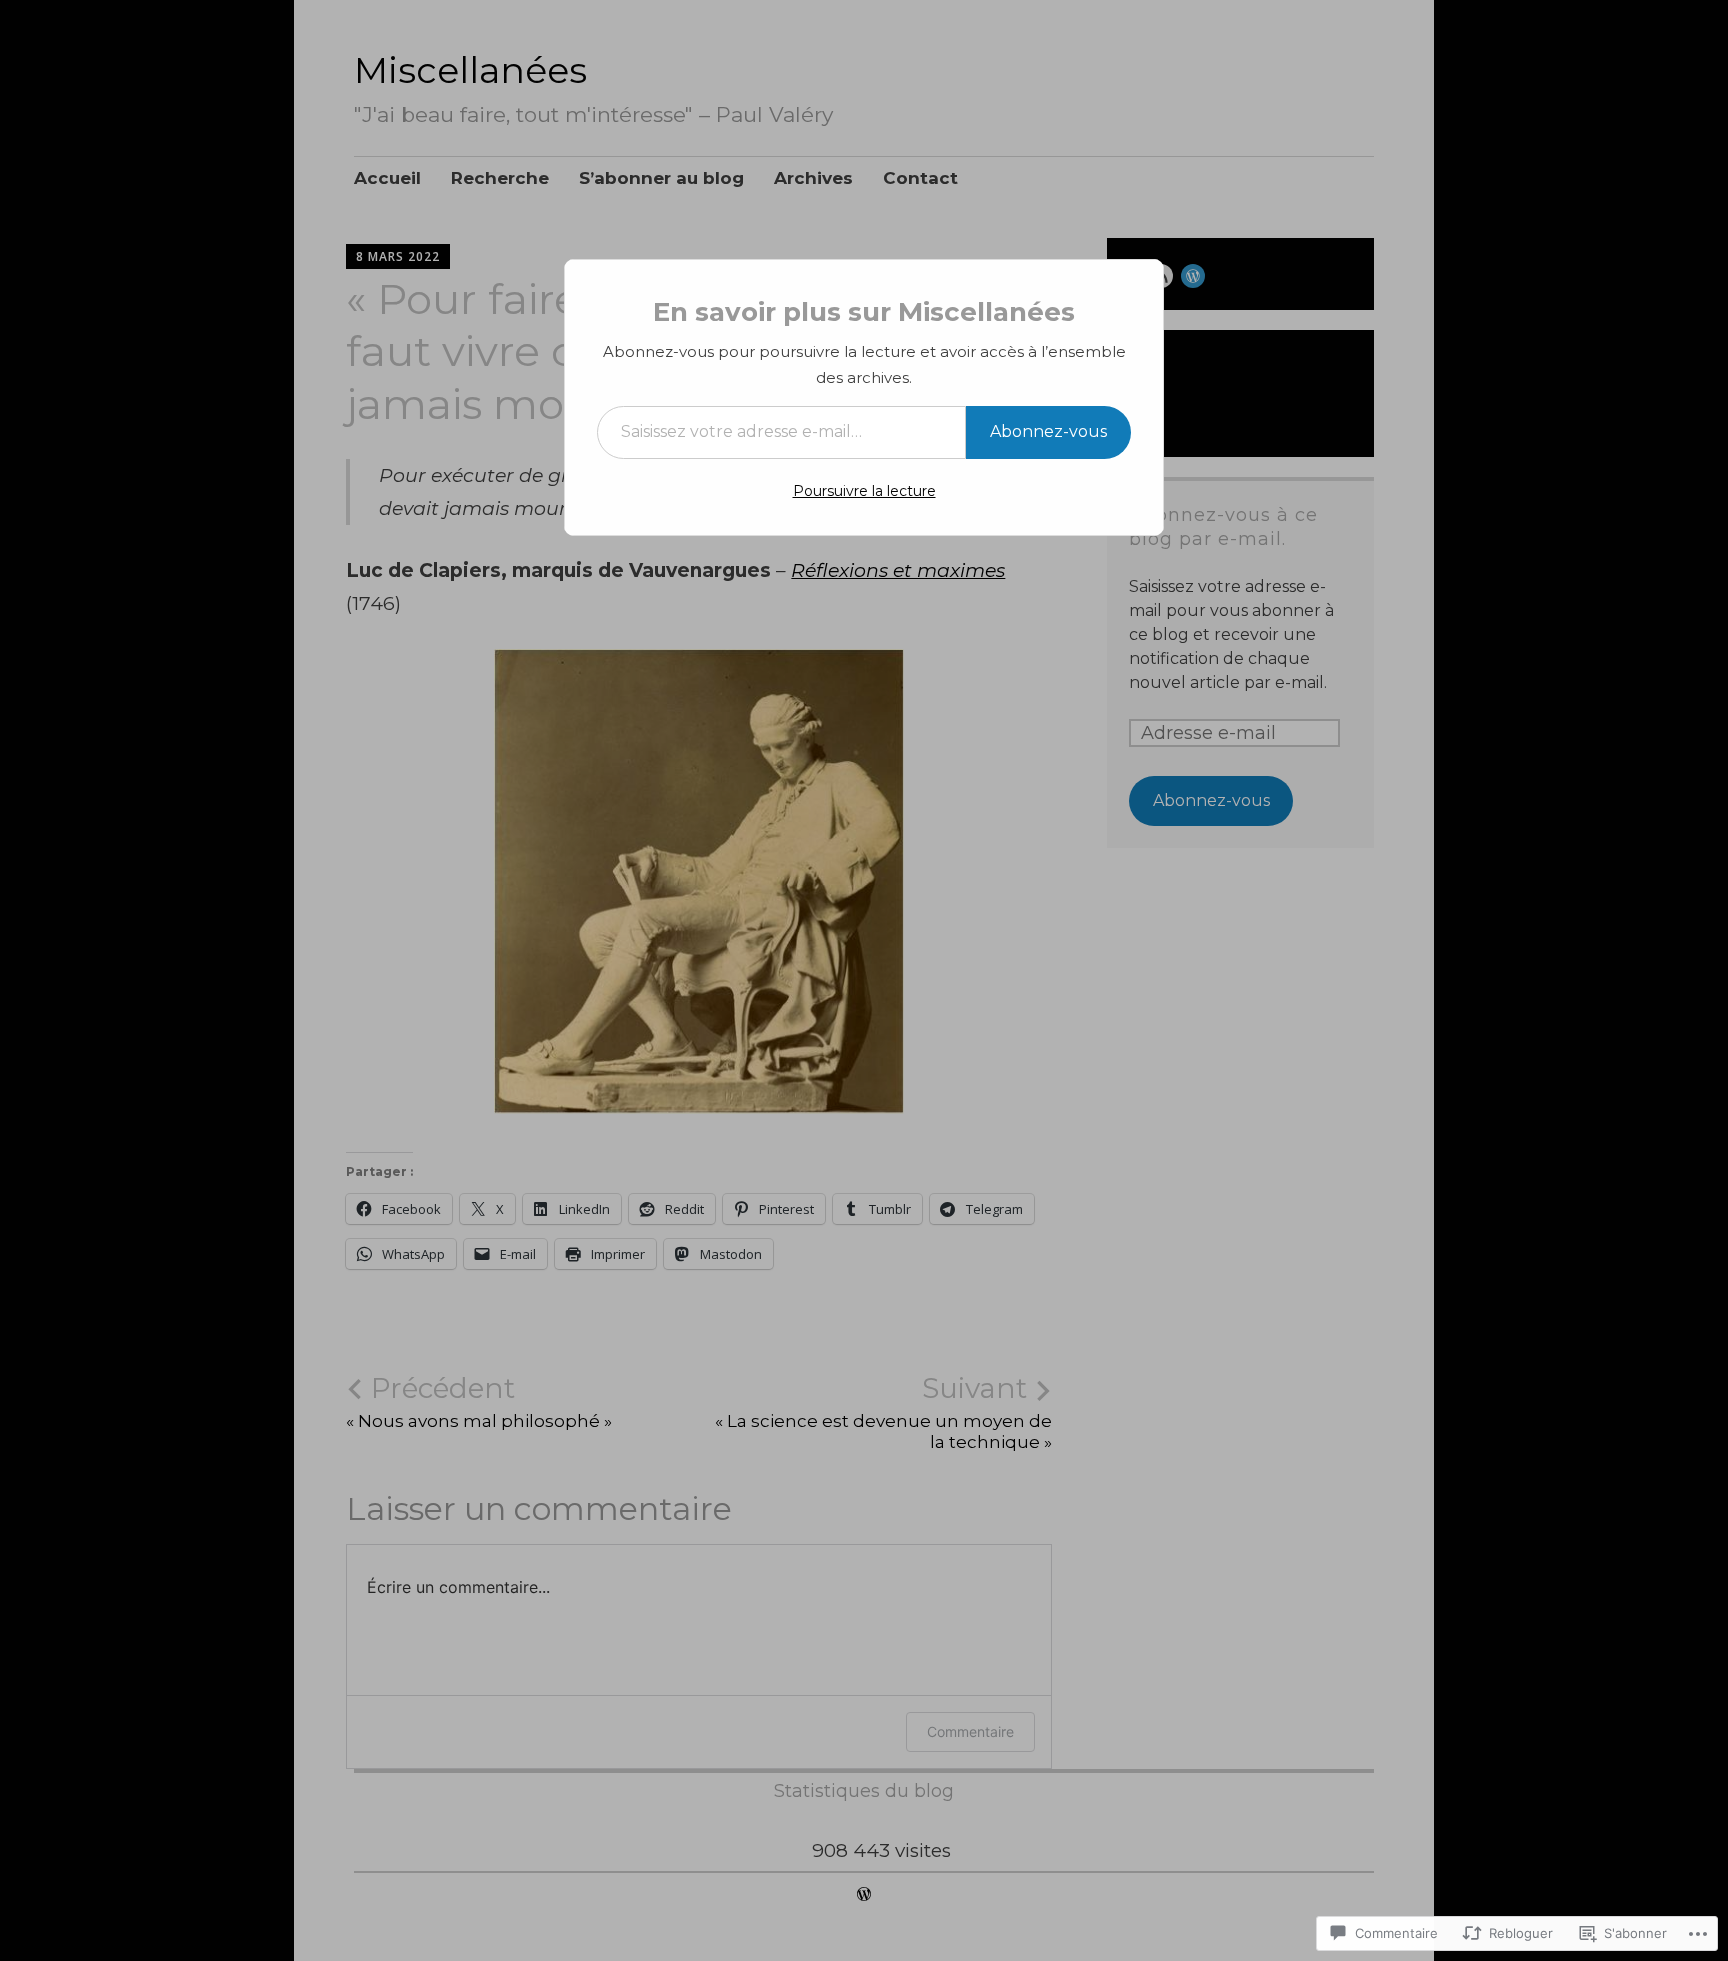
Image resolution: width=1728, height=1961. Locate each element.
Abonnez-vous (1048, 431)
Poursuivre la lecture (864, 491)
